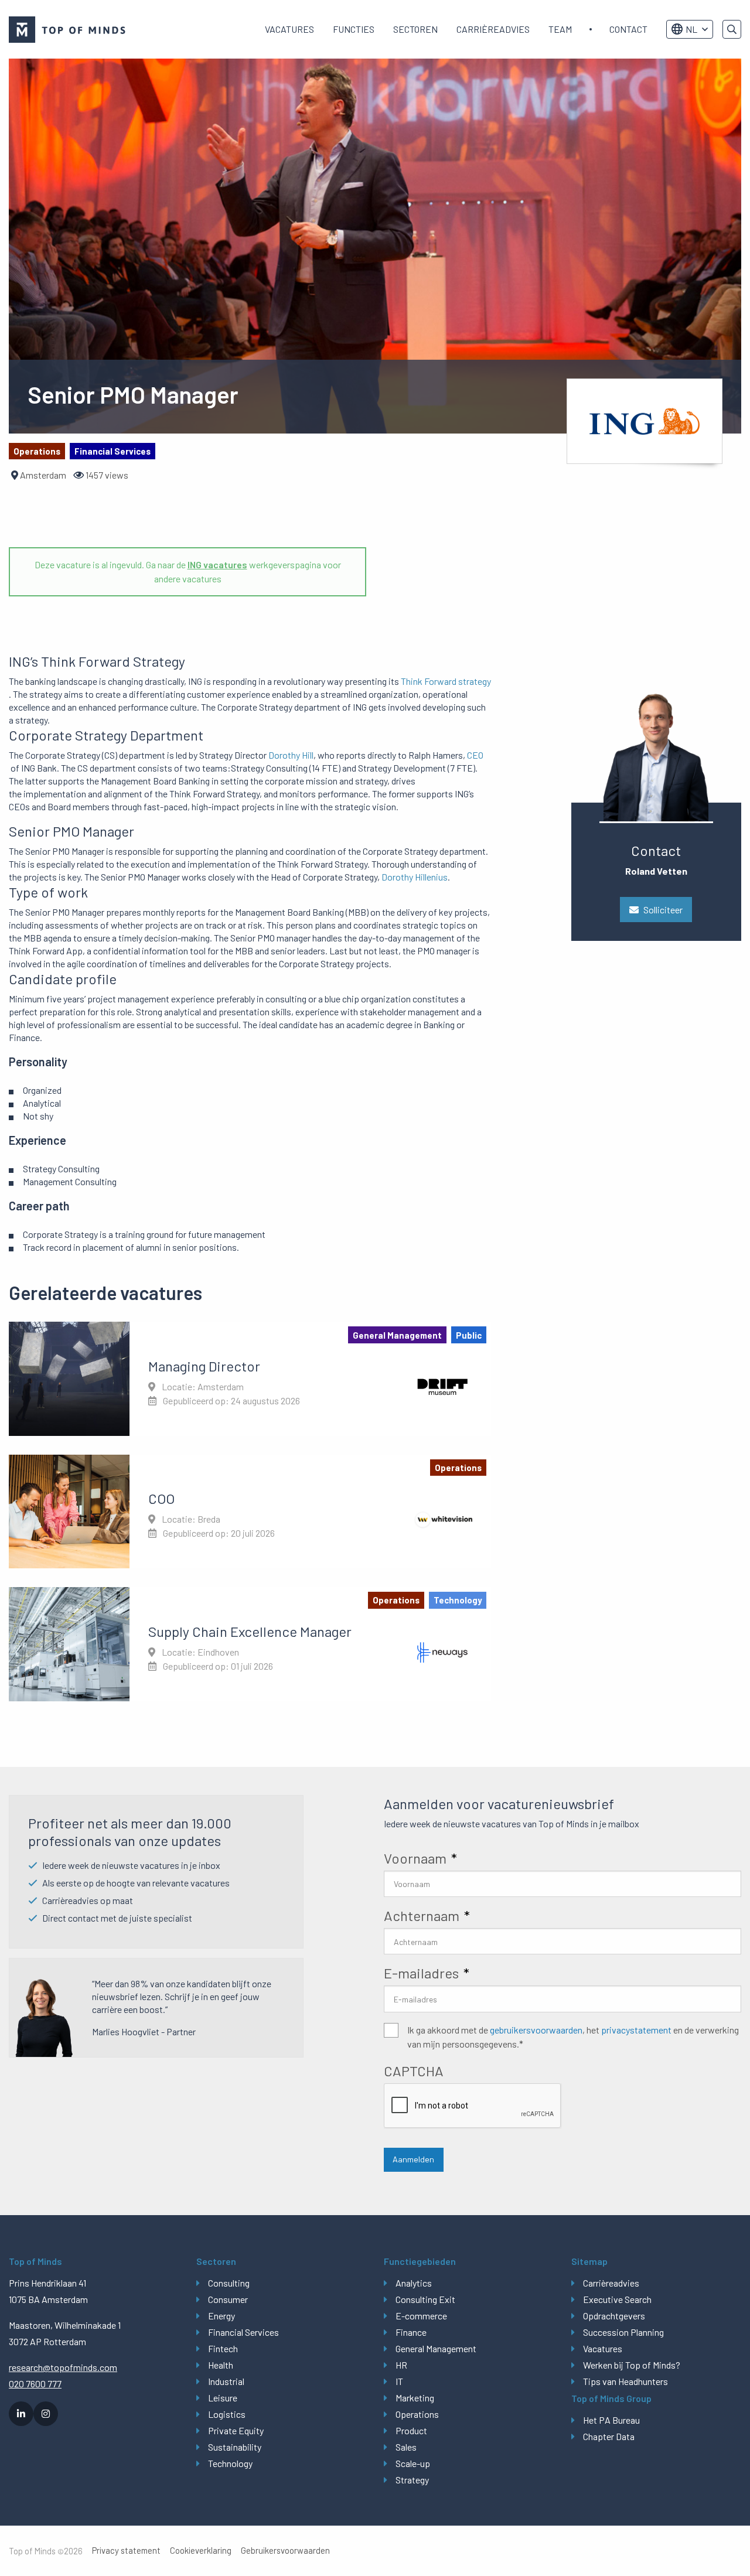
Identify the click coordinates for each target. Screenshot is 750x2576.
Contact (628, 29)
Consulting (229, 2283)
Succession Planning (623, 2332)
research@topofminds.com (63, 2367)
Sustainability (235, 2447)
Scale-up (413, 2463)
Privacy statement (126, 2551)
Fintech (223, 2348)
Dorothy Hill (291, 755)
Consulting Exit (425, 2299)
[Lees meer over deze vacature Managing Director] (250, 1379)
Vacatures (289, 29)
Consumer (228, 2299)
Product (411, 2430)
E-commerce (421, 2316)
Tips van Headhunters (625, 2381)
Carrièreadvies (493, 29)
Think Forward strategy (446, 681)
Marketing (415, 2398)
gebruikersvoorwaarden (536, 2030)
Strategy (412, 2480)
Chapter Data (609, 2436)
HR (401, 2365)
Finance (411, 2332)
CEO (475, 755)
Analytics (414, 2283)
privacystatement (636, 2030)
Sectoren (415, 29)
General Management (436, 2348)
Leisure (223, 2398)
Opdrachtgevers (614, 2316)
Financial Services (243, 2332)
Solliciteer (663, 910)
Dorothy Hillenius (415, 877)
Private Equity (236, 2430)
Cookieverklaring (201, 2551)
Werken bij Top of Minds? (632, 2365)
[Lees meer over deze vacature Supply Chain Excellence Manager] (250, 1644)
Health (221, 2365)
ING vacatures (217, 564)
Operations (417, 2414)
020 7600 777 (35, 2384)
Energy (221, 2316)
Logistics (227, 2414)
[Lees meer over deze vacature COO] (250, 1512)
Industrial (226, 2381)
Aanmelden (413, 2159)
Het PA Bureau (611, 2420)
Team (560, 29)
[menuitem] (289, 29)
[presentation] (473, 2106)
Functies (354, 29)
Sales (406, 2447)
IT (399, 2381)
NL (691, 29)
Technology (230, 2463)
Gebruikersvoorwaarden (285, 2551)
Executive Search (617, 2299)
